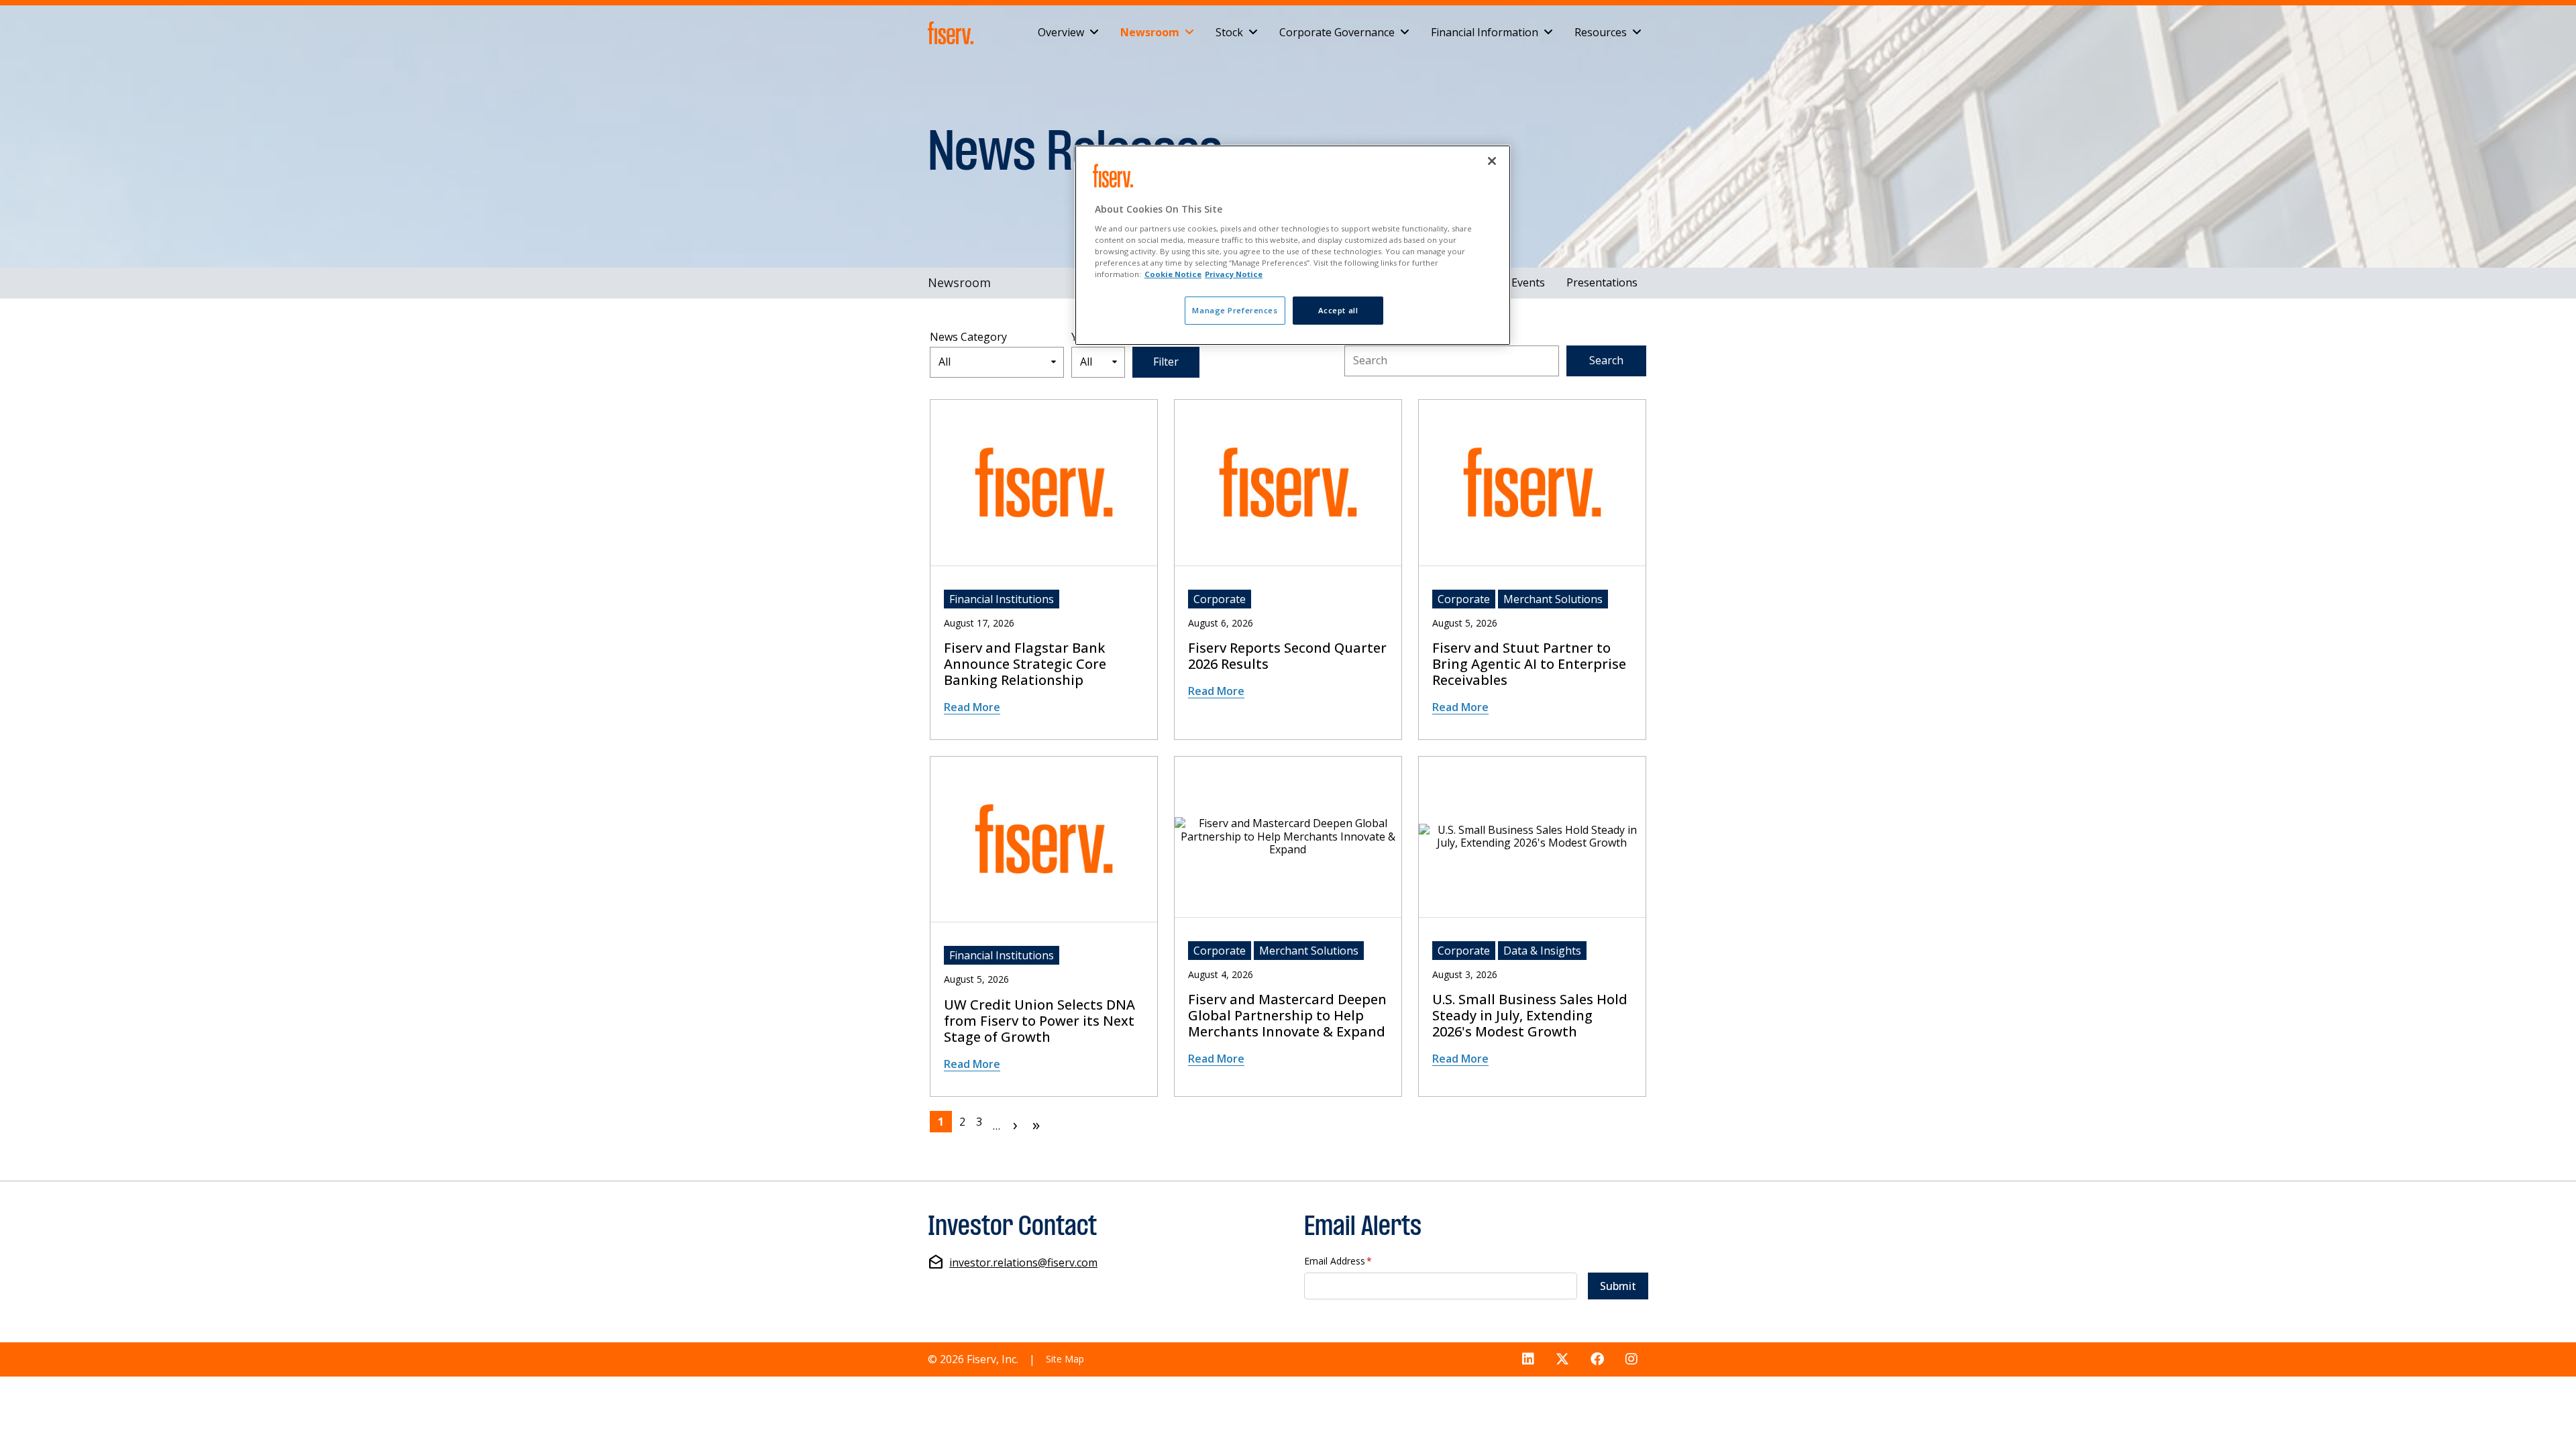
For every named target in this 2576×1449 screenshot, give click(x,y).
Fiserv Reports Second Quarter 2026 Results (1287, 656)
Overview (1061, 32)
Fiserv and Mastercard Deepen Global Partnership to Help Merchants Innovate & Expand (1287, 1016)
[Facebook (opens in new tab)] (1597, 1359)
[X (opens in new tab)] (1562, 1359)
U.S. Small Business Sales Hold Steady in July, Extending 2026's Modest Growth (1530, 1016)
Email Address (1338, 1262)
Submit (1618, 1286)
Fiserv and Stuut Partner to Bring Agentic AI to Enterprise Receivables (1529, 664)
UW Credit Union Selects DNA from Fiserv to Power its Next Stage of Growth (1039, 1021)
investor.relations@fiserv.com (1023, 1263)
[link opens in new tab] (953, 33)
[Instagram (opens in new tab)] (1631, 1359)
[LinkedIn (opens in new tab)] (1528, 1359)
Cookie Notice (1173, 274)
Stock (1229, 32)
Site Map (1065, 1359)
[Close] (1492, 161)
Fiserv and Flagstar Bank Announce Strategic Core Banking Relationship (1025, 664)
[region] (1293, 245)
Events (1528, 282)
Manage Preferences (1235, 310)
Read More (972, 707)
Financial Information (1485, 32)
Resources (1601, 32)
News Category (968, 337)
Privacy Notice (1234, 274)
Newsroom (1150, 32)
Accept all (1338, 310)
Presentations (1602, 282)
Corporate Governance (1337, 32)
